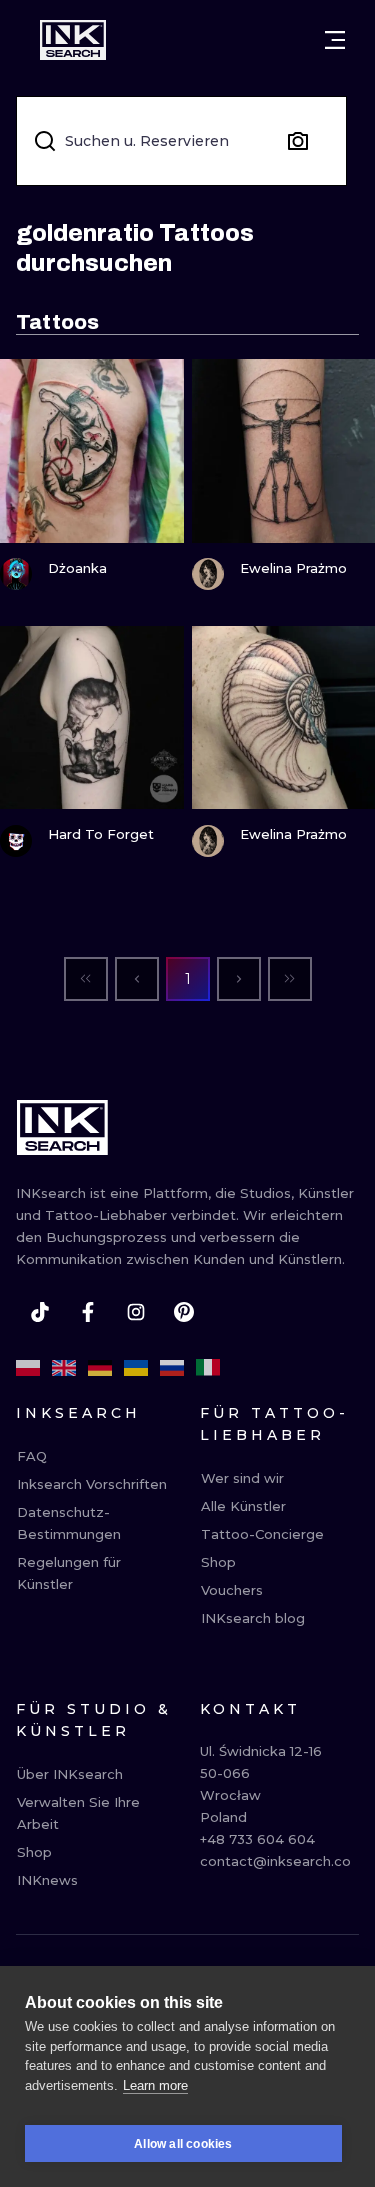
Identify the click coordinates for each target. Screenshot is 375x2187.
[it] (208, 1368)
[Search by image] (298, 141)
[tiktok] (40, 1312)
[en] (64, 1368)
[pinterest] (184, 1312)
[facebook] (88, 1312)
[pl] (28, 1368)
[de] (100, 1368)
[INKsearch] (73, 40)
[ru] (172, 1368)
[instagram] (136, 1312)
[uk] (136, 1368)
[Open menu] (335, 40)
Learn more (155, 2085)
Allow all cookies (183, 2144)
